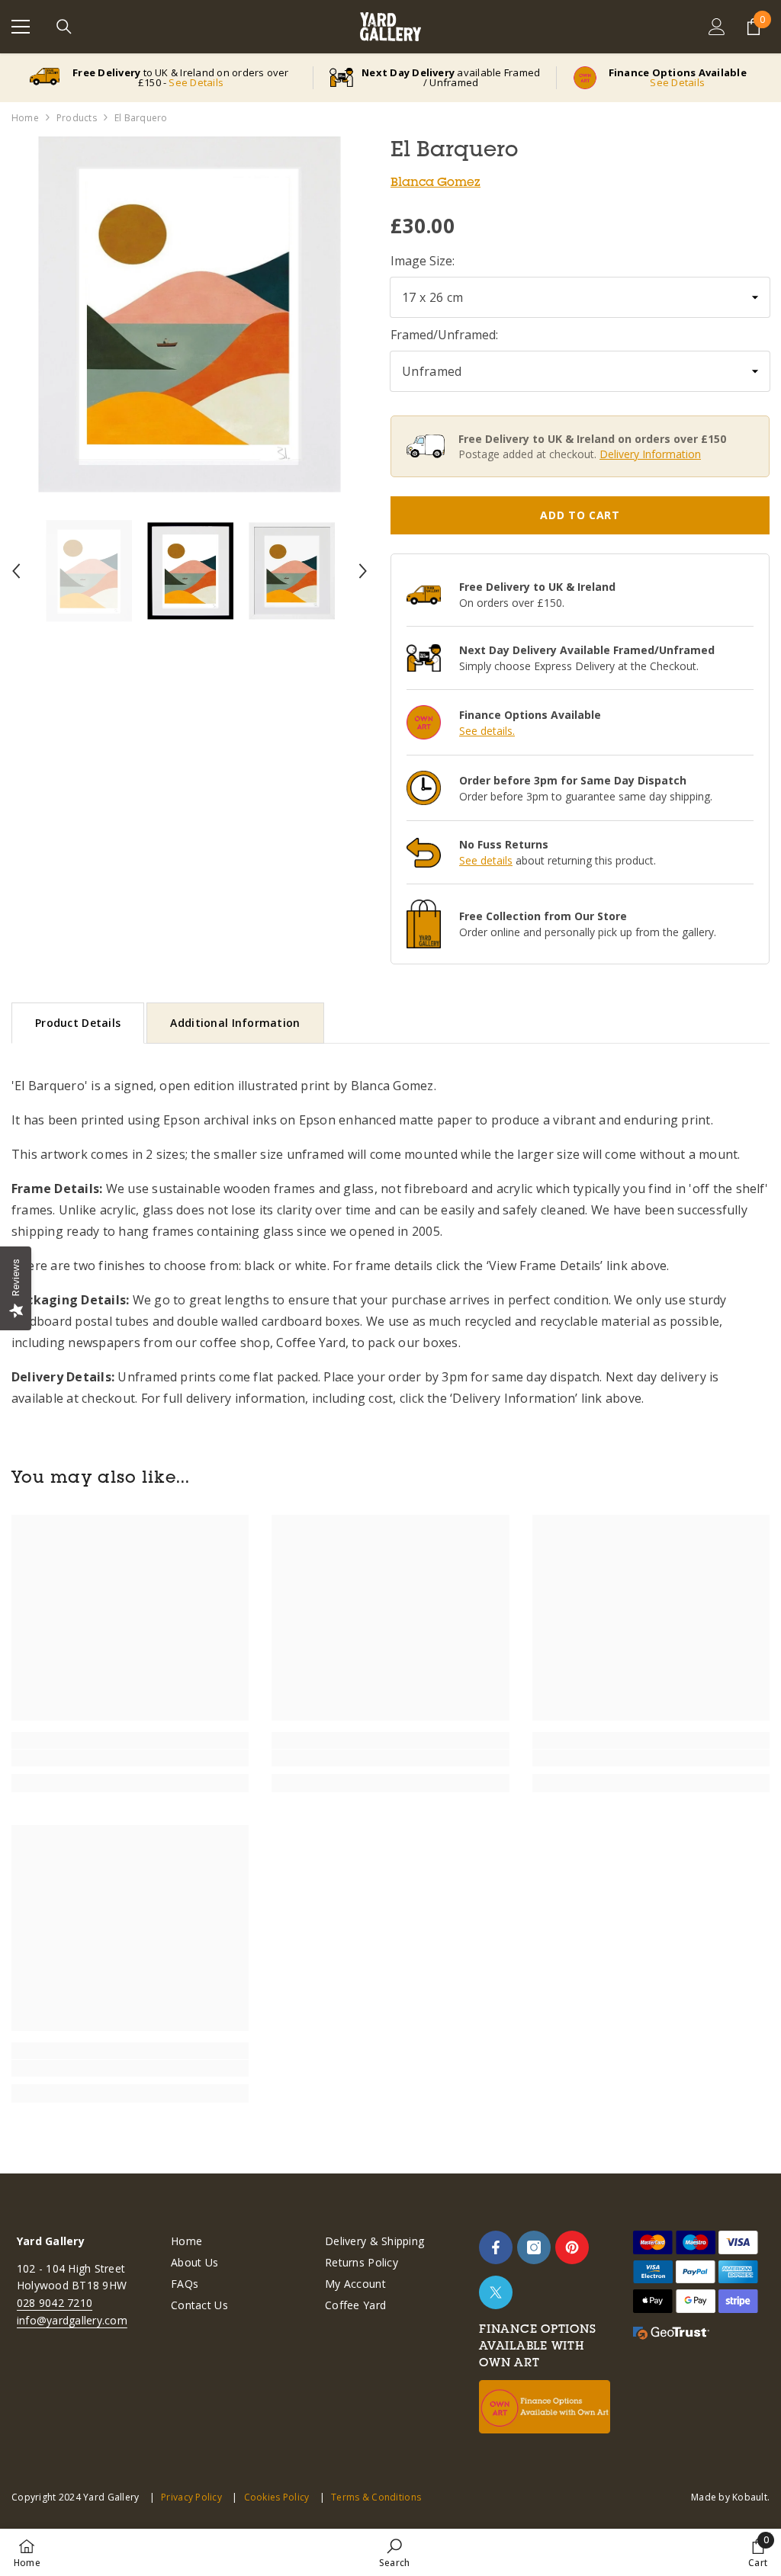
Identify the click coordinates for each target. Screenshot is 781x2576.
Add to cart (580, 515)
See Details (196, 82)
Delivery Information (650, 454)
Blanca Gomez (435, 181)
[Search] (64, 27)
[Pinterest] (572, 2247)
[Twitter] (496, 2292)
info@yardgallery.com (72, 2320)
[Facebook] (496, 2247)
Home (25, 118)
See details (486, 860)
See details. (487, 731)
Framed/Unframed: (444, 335)
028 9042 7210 (55, 2303)
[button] (16, 571)
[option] (190, 314)
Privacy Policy (191, 2497)
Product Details (78, 1023)
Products (77, 118)
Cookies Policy (276, 2497)
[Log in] (717, 27)
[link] (130, 1758)
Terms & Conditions (376, 2497)
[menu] (21, 27)
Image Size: (423, 261)
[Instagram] (534, 2247)
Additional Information (235, 1023)
